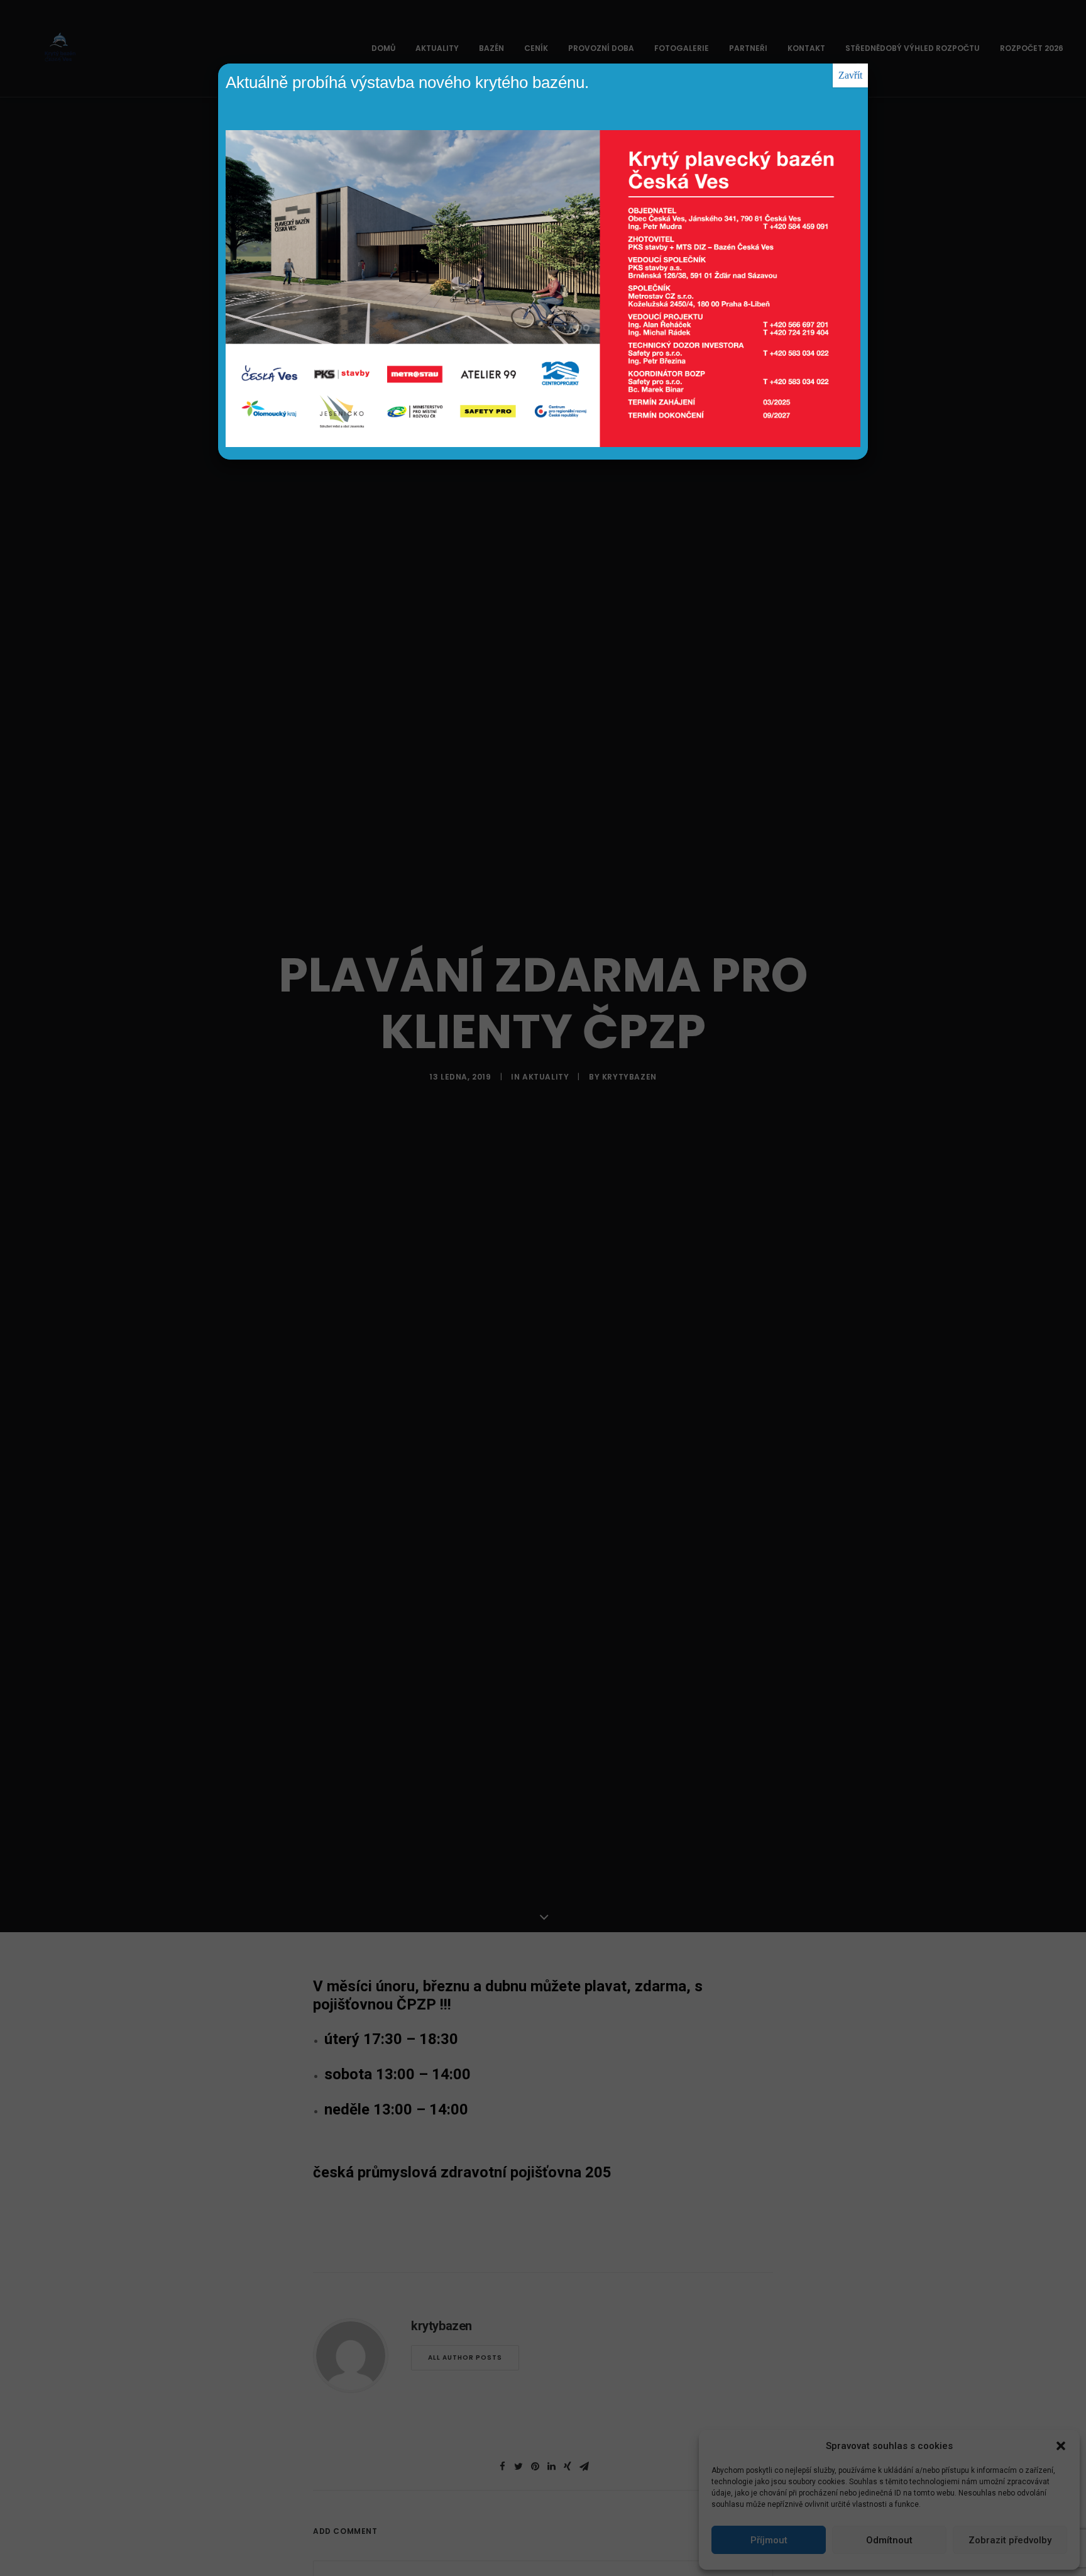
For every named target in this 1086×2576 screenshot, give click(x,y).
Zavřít (850, 75)
